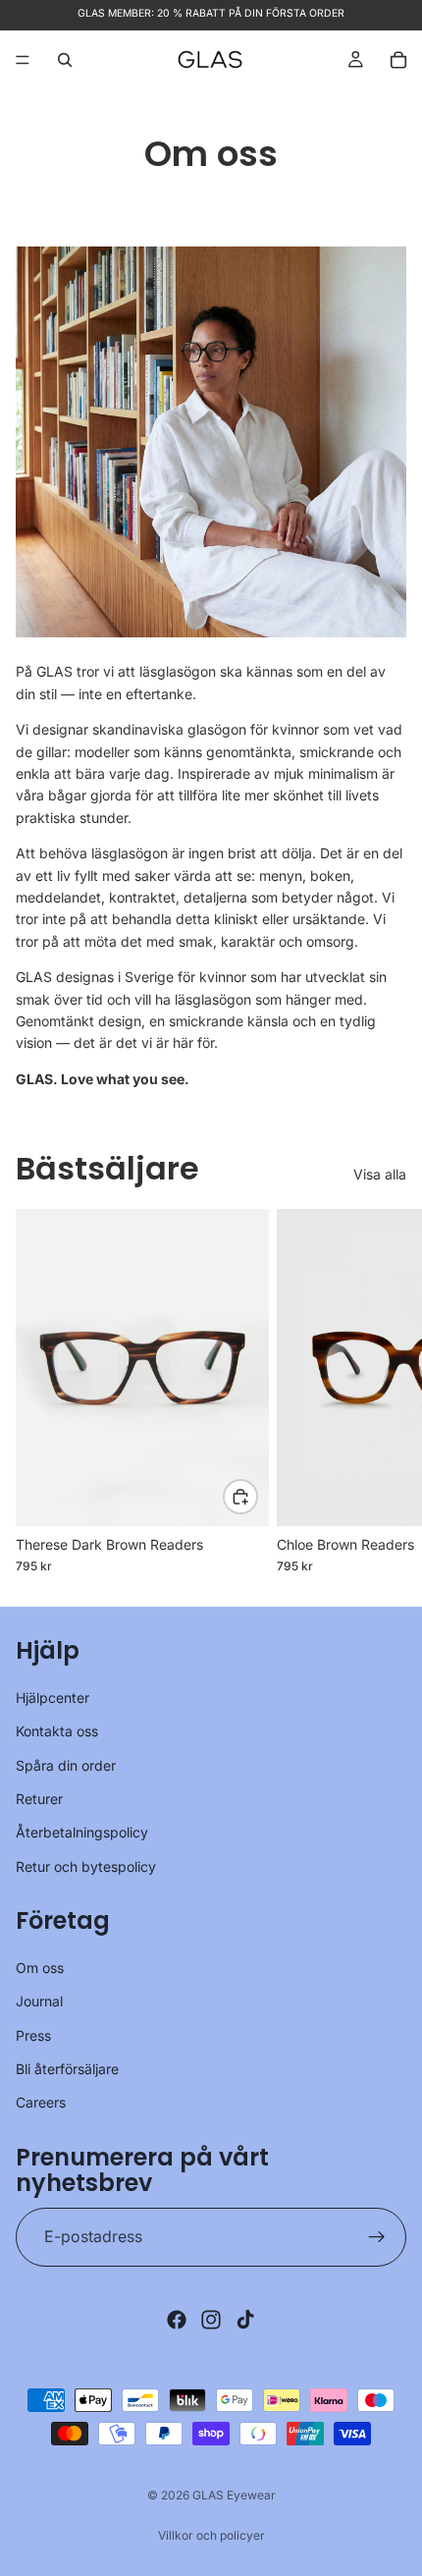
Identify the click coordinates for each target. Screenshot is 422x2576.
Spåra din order (66, 1764)
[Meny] (23, 60)
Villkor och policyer (211, 2535)
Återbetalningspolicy (82, 1832)
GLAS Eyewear (234, 2495)
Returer (39, 1799)
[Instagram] (211, 2320)
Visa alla (380, 1174)
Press (33, 2035)
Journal (39, 2001)
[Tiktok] (245, 2320)
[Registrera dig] (377, 2237)
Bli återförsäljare (67, 2069)
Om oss (40, 1968)
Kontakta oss (57, 1731)
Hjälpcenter (53, 1698)
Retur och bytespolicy (86, 1866)
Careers (41, 2102)
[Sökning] (65, 60)
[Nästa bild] (385, 1392)
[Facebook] (177, 2320)
